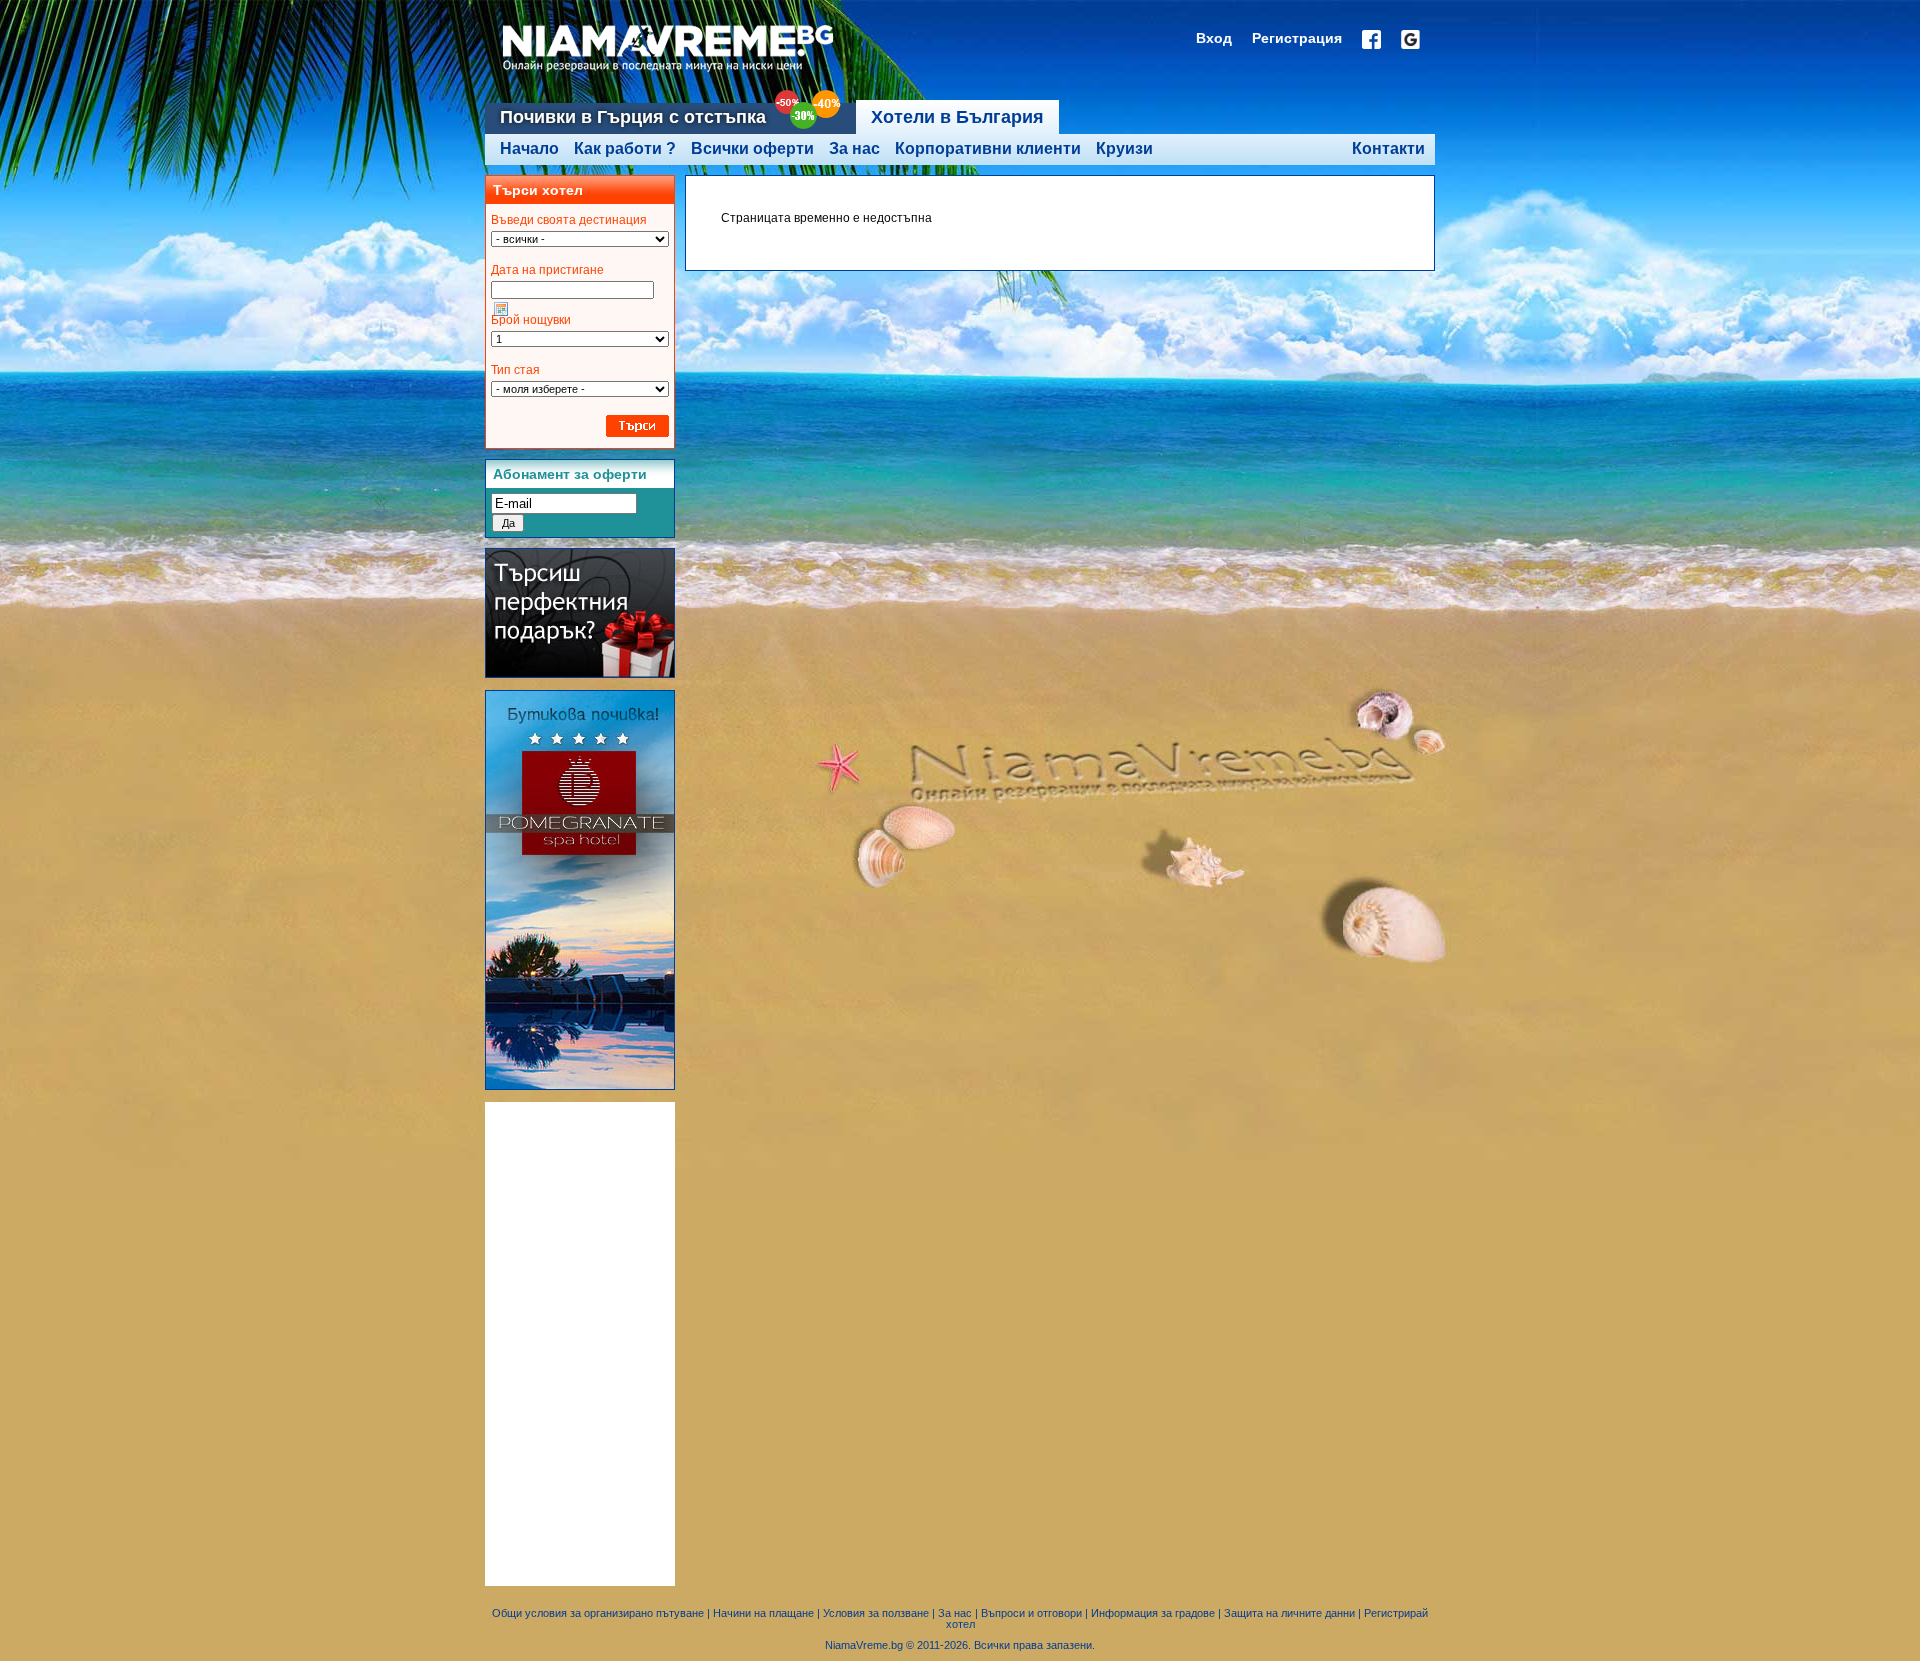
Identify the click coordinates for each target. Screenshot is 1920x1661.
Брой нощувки (531, 320)
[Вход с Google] (1410, 39)
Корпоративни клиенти (988, 148)
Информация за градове (1153, 1613)
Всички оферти (752, 148)
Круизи (1124, 148)
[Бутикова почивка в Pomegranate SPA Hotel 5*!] (580, 1086)
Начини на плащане (763, 1613)
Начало (529, 148)
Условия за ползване (876, 1613)
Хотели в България (957, 117)
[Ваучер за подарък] (580, 674)
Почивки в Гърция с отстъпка (633, 117)
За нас (854, 148)
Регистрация (1297, 38)
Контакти (1388, 148)
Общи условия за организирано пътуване (598, 1613)
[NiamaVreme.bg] (669, 72)
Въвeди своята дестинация (569, 220)
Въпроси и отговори (1031, 1613)
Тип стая (515, 370)
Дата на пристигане (547, 270)
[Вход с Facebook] (1371, 39)
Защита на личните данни (1289, 1613)
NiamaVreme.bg (864, 1645)
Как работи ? (625, 148)
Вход (1214, 38)
